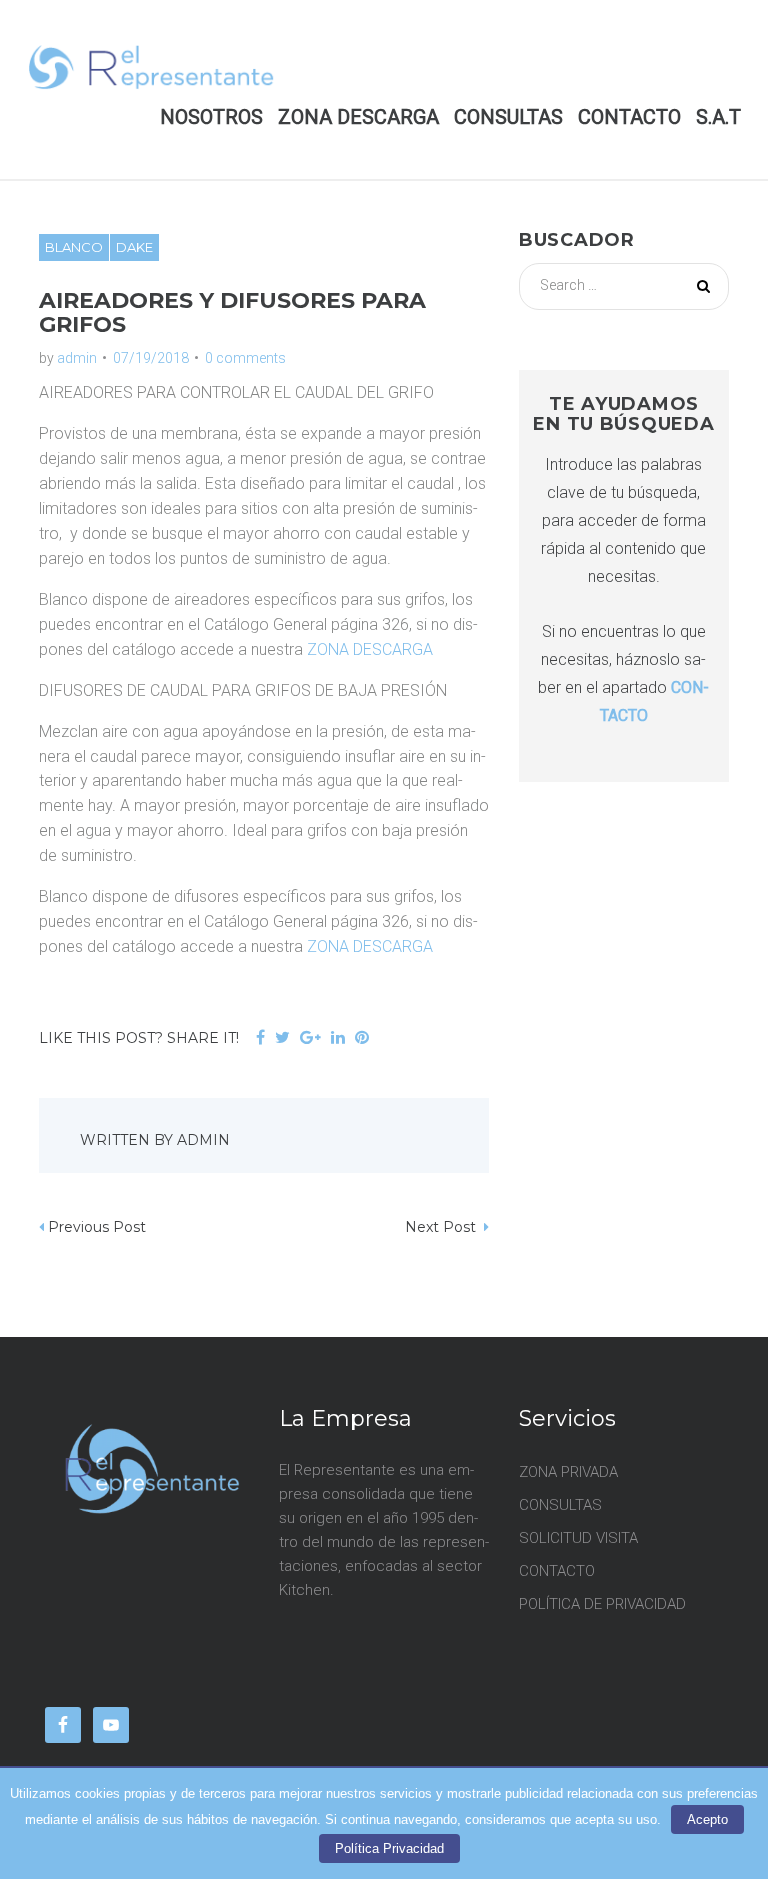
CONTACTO (629, 117)
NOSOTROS (211, 117)
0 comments (245, 358)
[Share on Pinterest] (362, 1038)
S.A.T (718, 117)
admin (77, 358)
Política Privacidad (389, 1848)
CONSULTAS (508, 117)
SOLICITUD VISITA (578, 1538)
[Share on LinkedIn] (338, 1038)
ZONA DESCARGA (358, 117)
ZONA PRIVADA (568, 1472)
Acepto (707, 1819)
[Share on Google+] (310, 1038)
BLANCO (74, 247)
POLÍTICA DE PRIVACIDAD (602, 1604)
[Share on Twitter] (282, 1038)
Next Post (442, 1227)
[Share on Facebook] (260, 1038)
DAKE (134, 247)
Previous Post (97, 1227)
